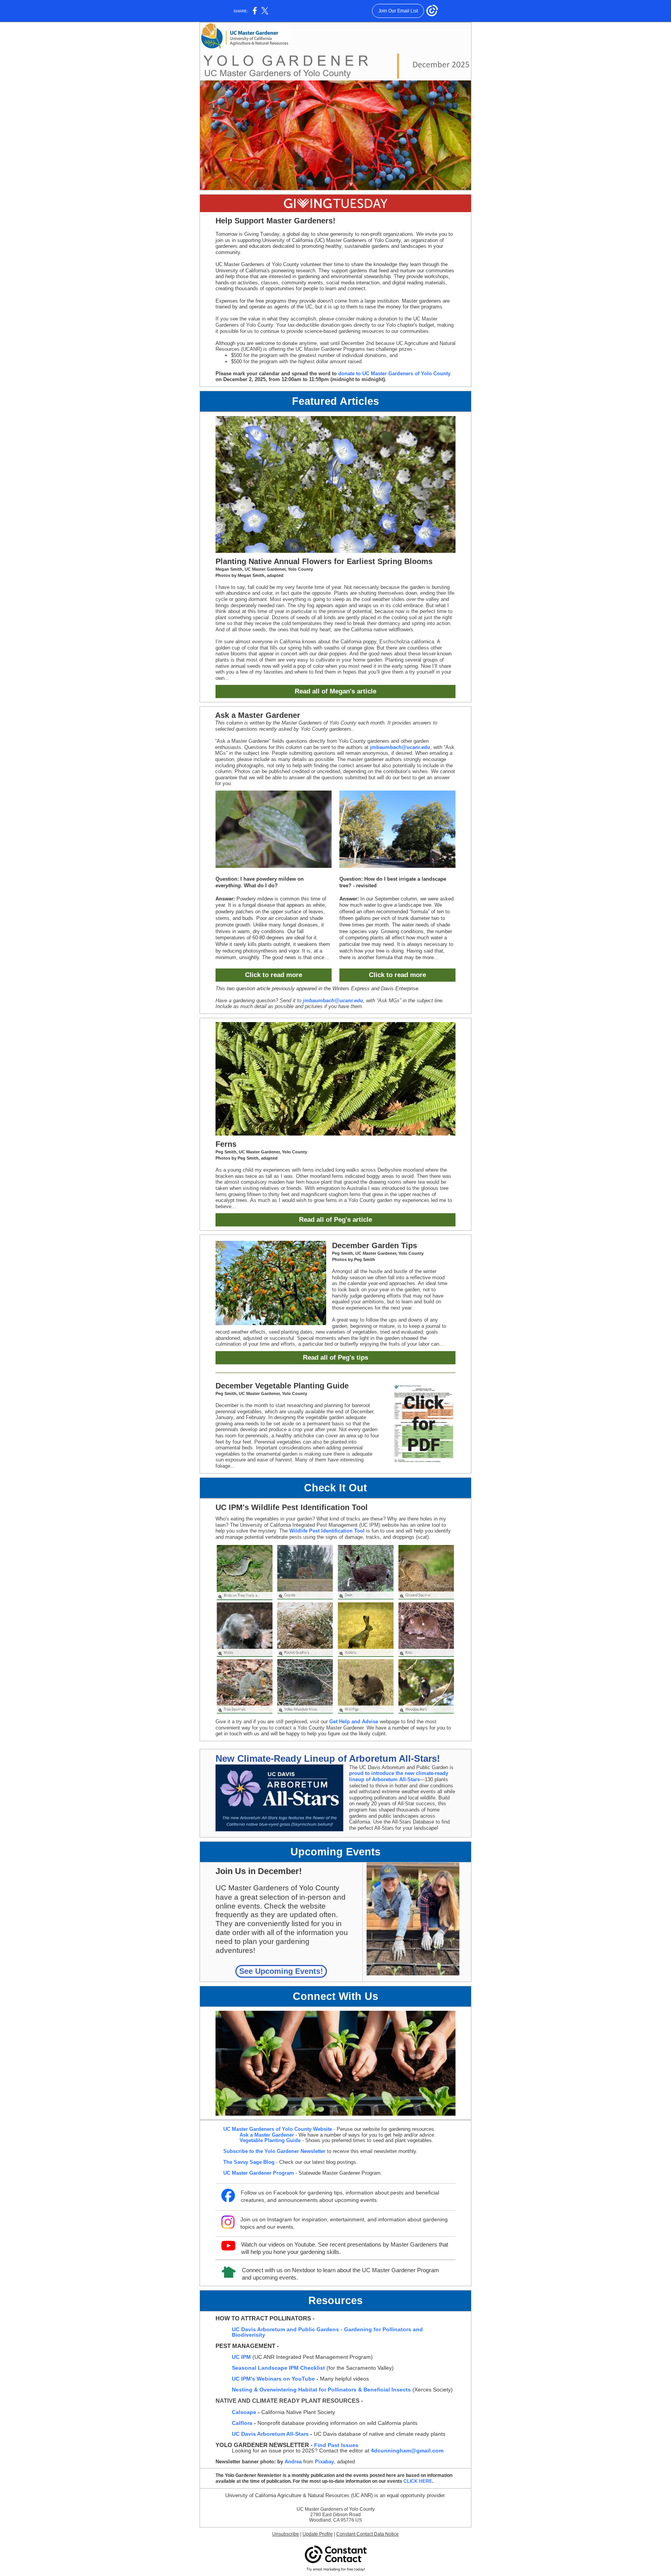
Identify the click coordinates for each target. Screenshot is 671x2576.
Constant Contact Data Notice (368, 2534)
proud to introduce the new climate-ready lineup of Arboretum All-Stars (399, 1776)
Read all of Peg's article (335, 1220)
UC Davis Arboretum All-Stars (270, 2434)
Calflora (243, 2423)
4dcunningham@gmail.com (407, 2451)
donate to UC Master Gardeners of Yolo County (394, 374)
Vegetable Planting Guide (270, 2140)
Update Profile (318, 2534)
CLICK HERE (418, 2481)
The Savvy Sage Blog (249, 2162)
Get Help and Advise (354, 1722)
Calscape (244, 2412)
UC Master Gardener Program (259, 2173)
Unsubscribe (286, 2534)
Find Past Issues (336, 2445)
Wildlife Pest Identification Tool (327, 1531)
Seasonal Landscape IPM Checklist (278, 2368)
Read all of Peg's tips (335, 1358)
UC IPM (241, 2357)
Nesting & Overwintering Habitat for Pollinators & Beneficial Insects (321, 2390)
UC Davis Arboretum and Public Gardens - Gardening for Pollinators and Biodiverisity (327, 2332)
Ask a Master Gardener (267, 2135)
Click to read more (274, 975)
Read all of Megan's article (335, 691)
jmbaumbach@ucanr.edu (400, 747)
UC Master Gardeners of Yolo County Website (278, 2129)
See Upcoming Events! (281, 1971)
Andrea (293, 2462)
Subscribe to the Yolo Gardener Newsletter (274, 2151)
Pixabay (324, 2462)
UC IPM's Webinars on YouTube (273, 2379)
